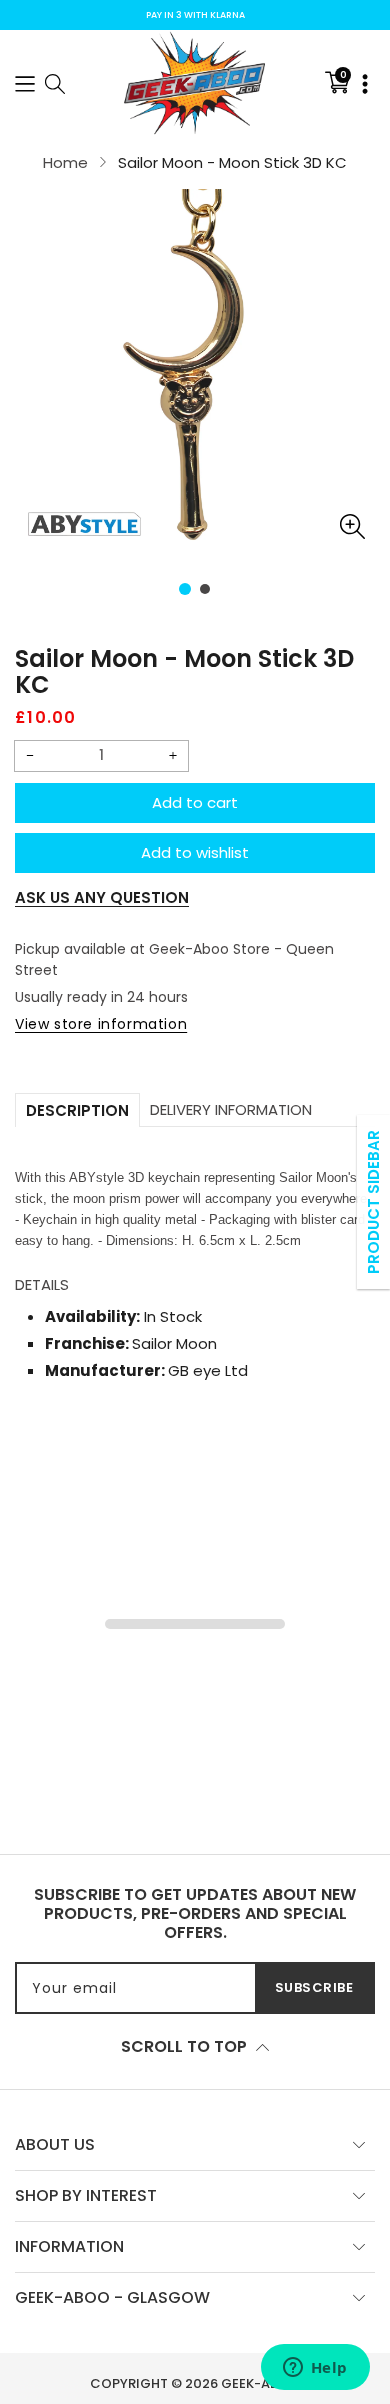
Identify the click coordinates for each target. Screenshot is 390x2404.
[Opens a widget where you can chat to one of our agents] (315, 2369)
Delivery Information (231, 1109)
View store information (101, 1024)
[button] (25, 82)
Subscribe (314, 1987)
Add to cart (195, 802)
